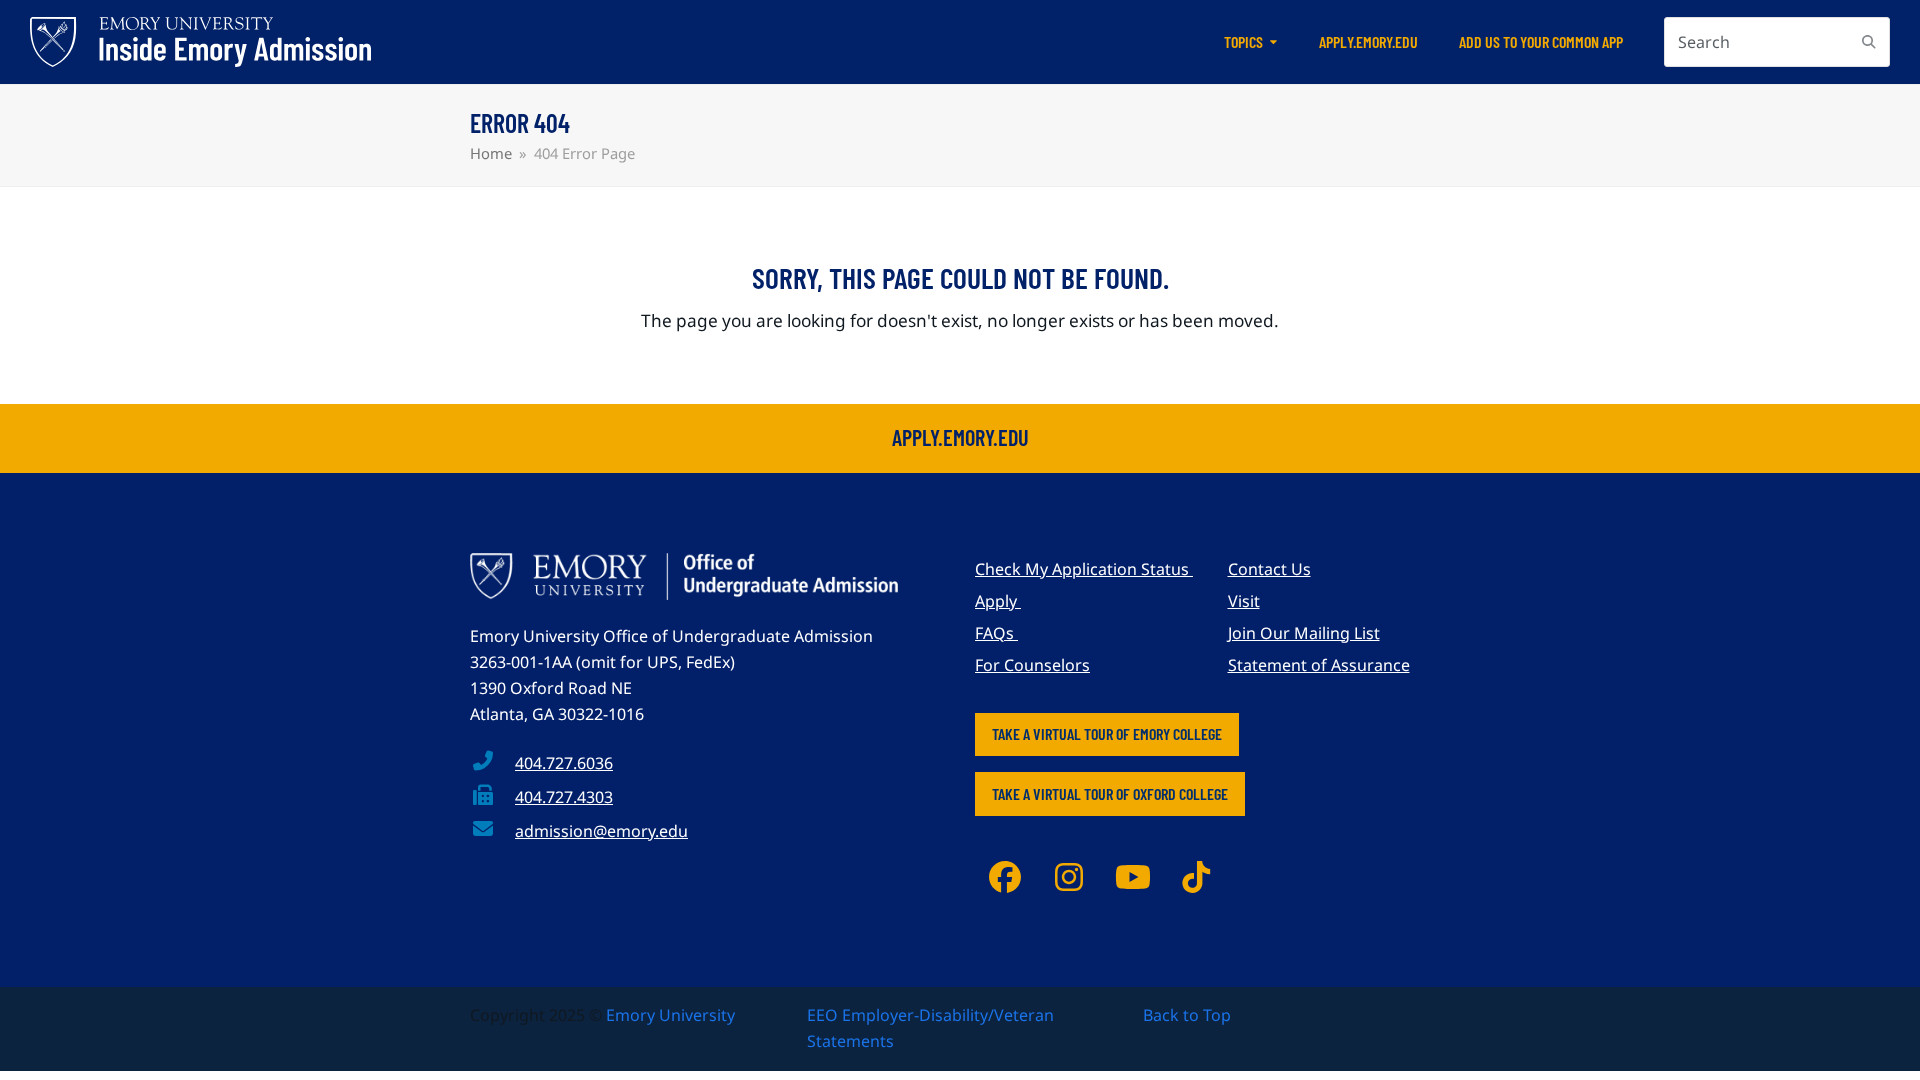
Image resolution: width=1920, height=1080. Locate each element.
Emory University (670, 1015)
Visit (1244, 601)
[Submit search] (1869, 42)
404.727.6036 (564, 763)
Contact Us (1269, 569)
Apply (998, 601)
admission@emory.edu (601, 831)
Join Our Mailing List (1304, 633)
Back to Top (1187, 1015)
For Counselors (1032, 665)
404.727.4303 (564, 797)
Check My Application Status (1084, 569)
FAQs (996, 633)
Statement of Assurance (1319, 665)
